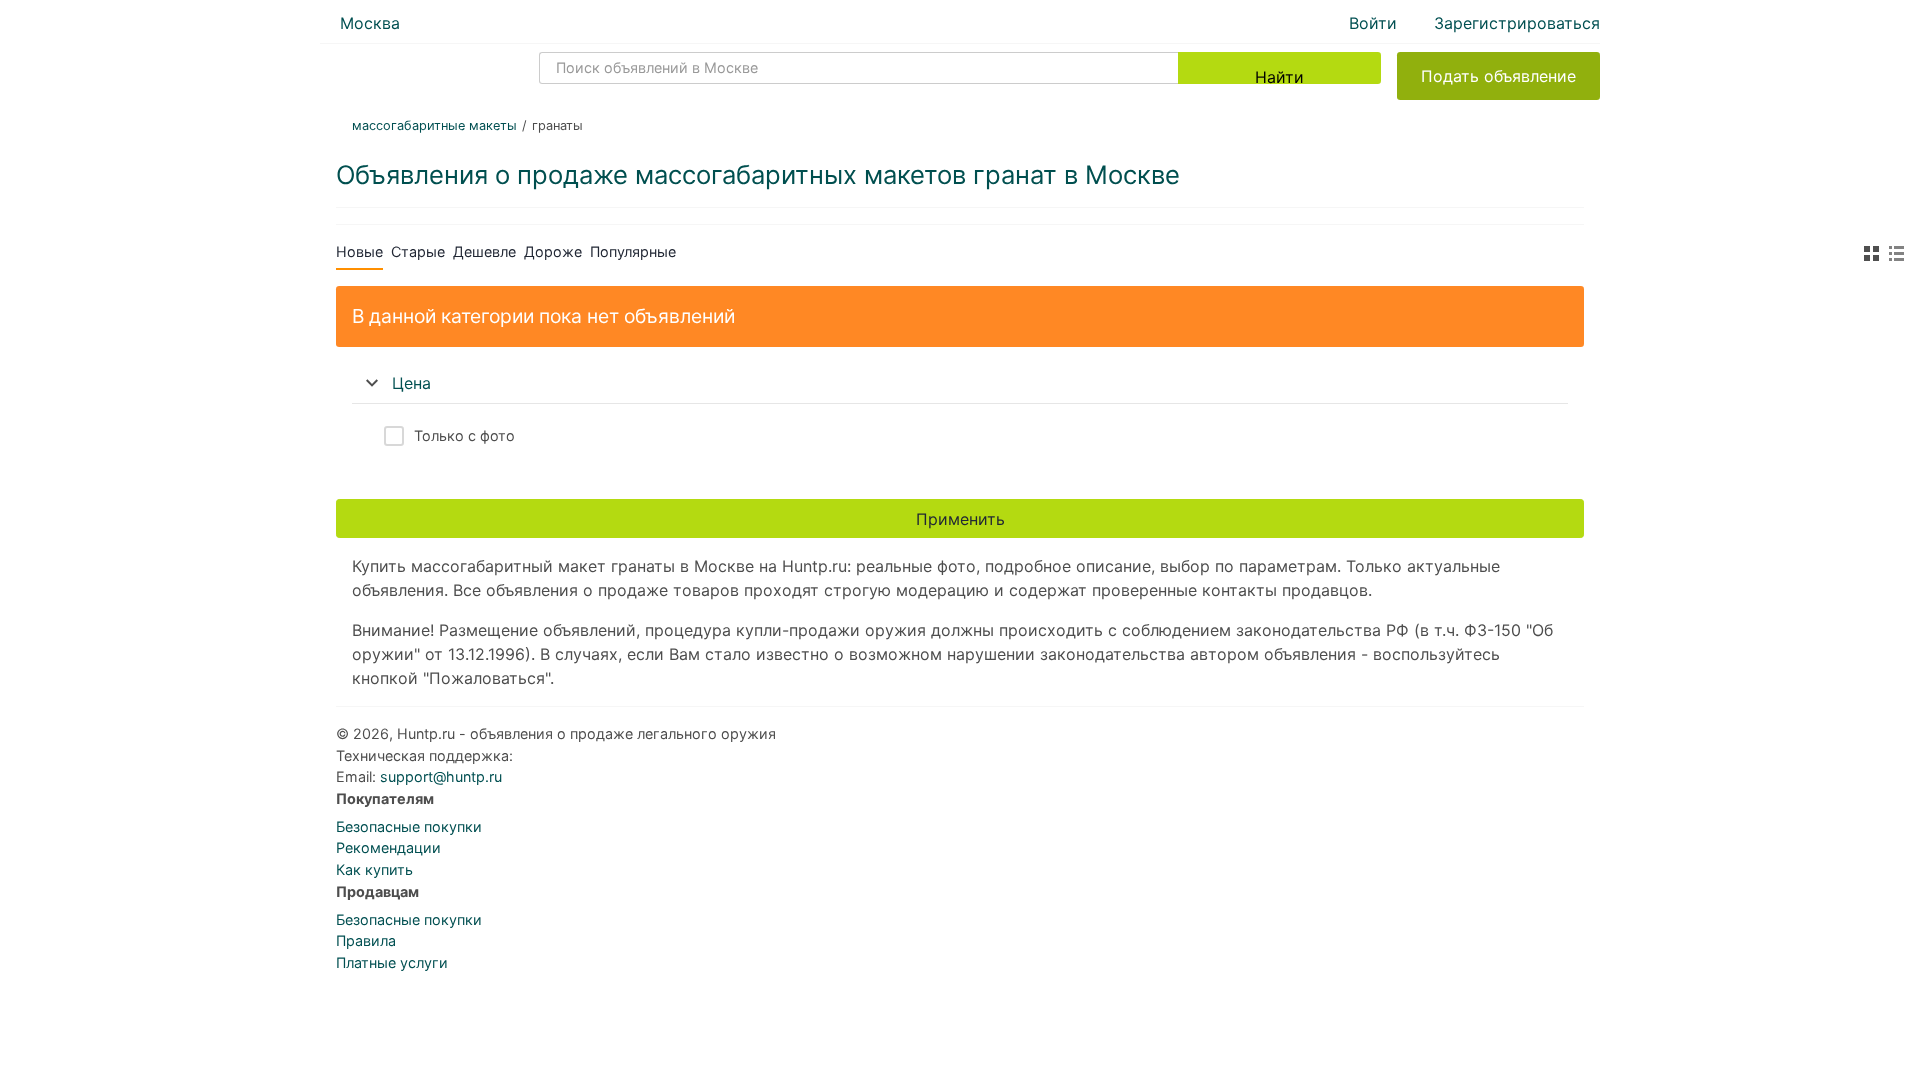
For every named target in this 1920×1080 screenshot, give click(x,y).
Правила (366, 940)
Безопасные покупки (409, 826)
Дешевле (484, 251)
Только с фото (464, 435)
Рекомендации (388, 847)
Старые (418, 251)
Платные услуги (392, 962)
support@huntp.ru (441, 776)
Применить (960, 519)
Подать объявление (1498, 76)
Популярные (633, 251)
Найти (1279, 75)
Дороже (553, 251)
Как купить (374, 869)
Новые (359, 251)
